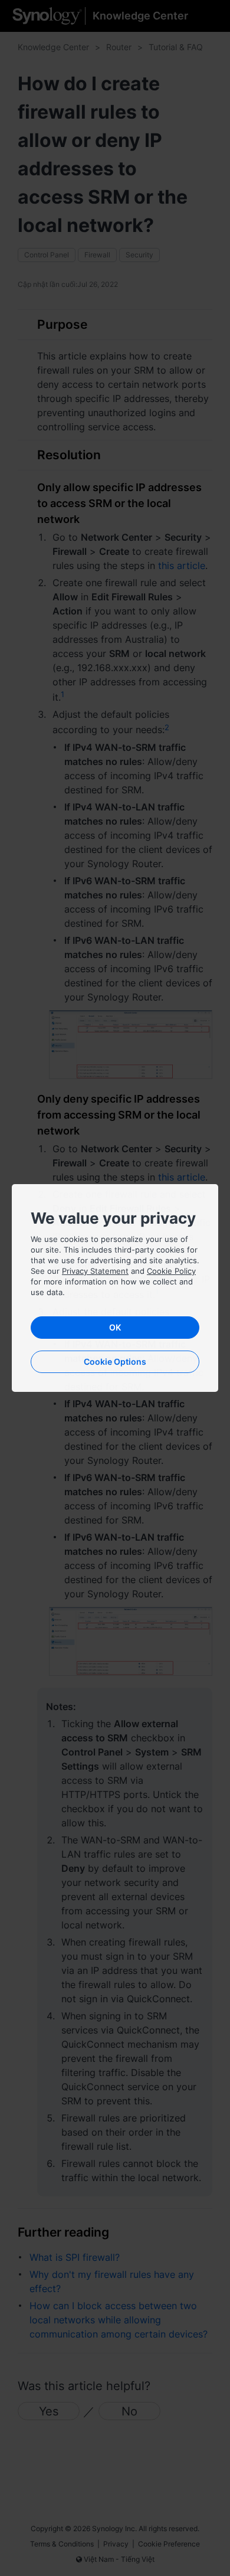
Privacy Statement (95, 1271)
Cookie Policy (171, 1271)
